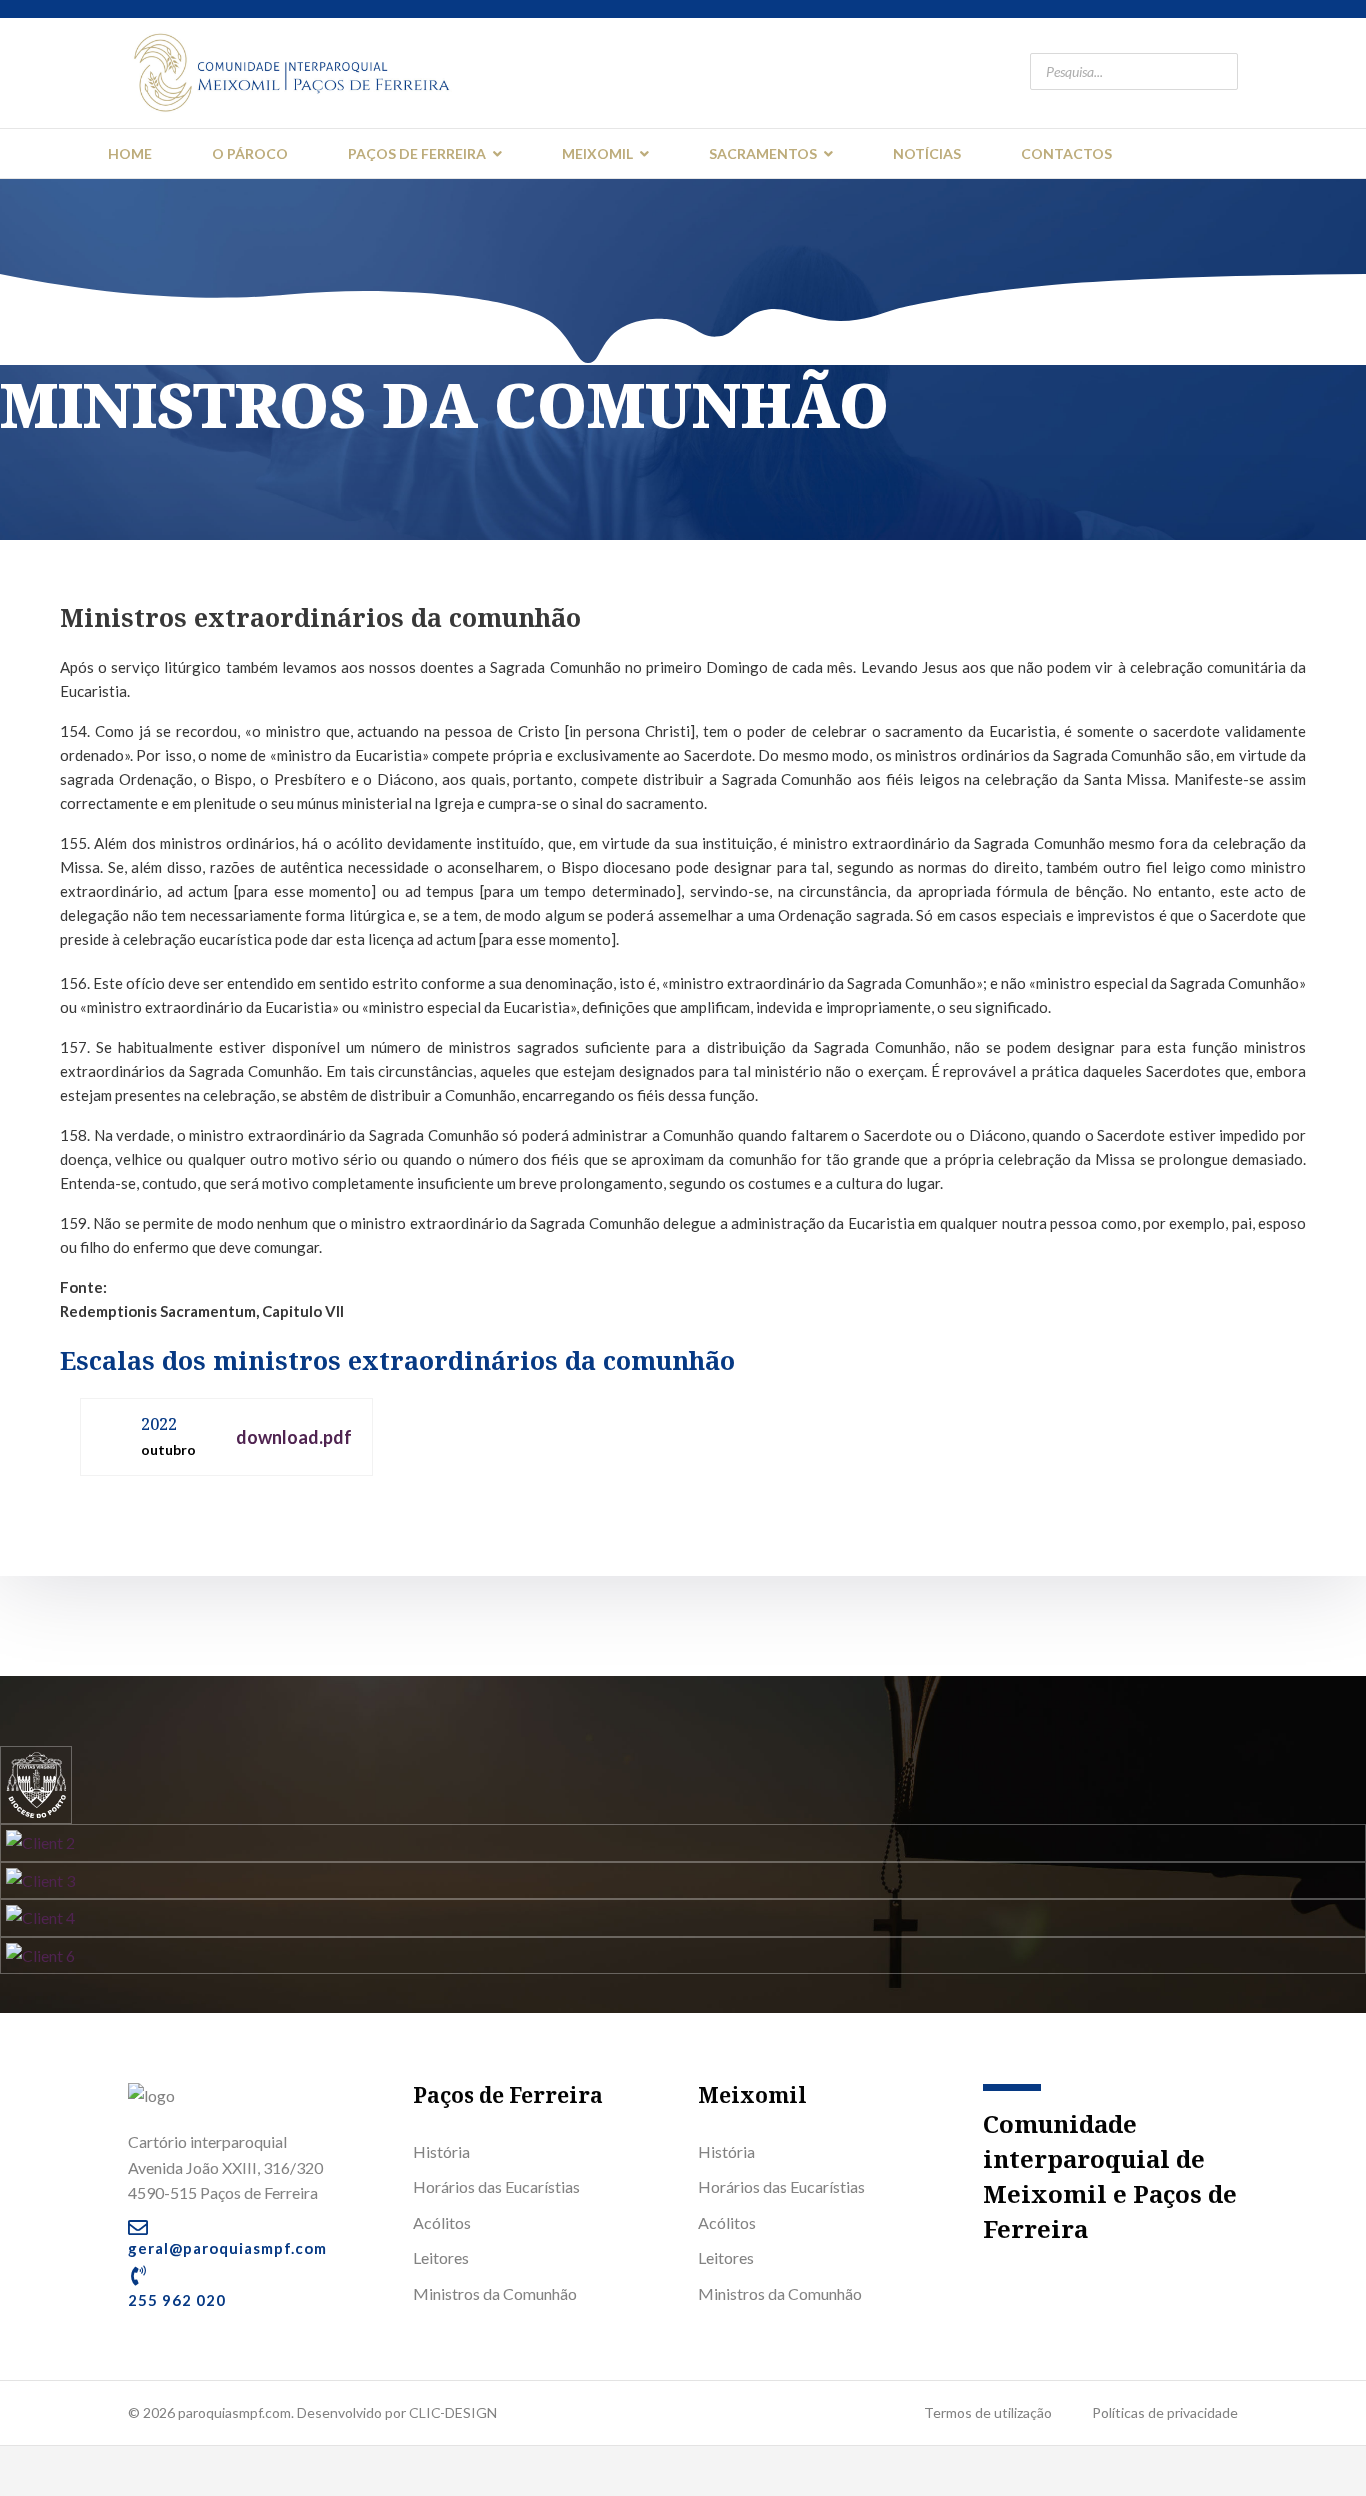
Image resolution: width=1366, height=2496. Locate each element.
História (441, 2151)
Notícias (927, 153)
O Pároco (250, 153)
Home (130, 153)
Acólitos (442, 2222)
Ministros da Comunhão (495, 2293)
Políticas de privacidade (1165, 2412)
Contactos (1066, 153)
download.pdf (294, 1437)
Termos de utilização (988, 2412)
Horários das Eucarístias (496, 2186)
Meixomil (597, 153)
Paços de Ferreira (417, 153)
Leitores (441, 2257)
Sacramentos (763, 153)
